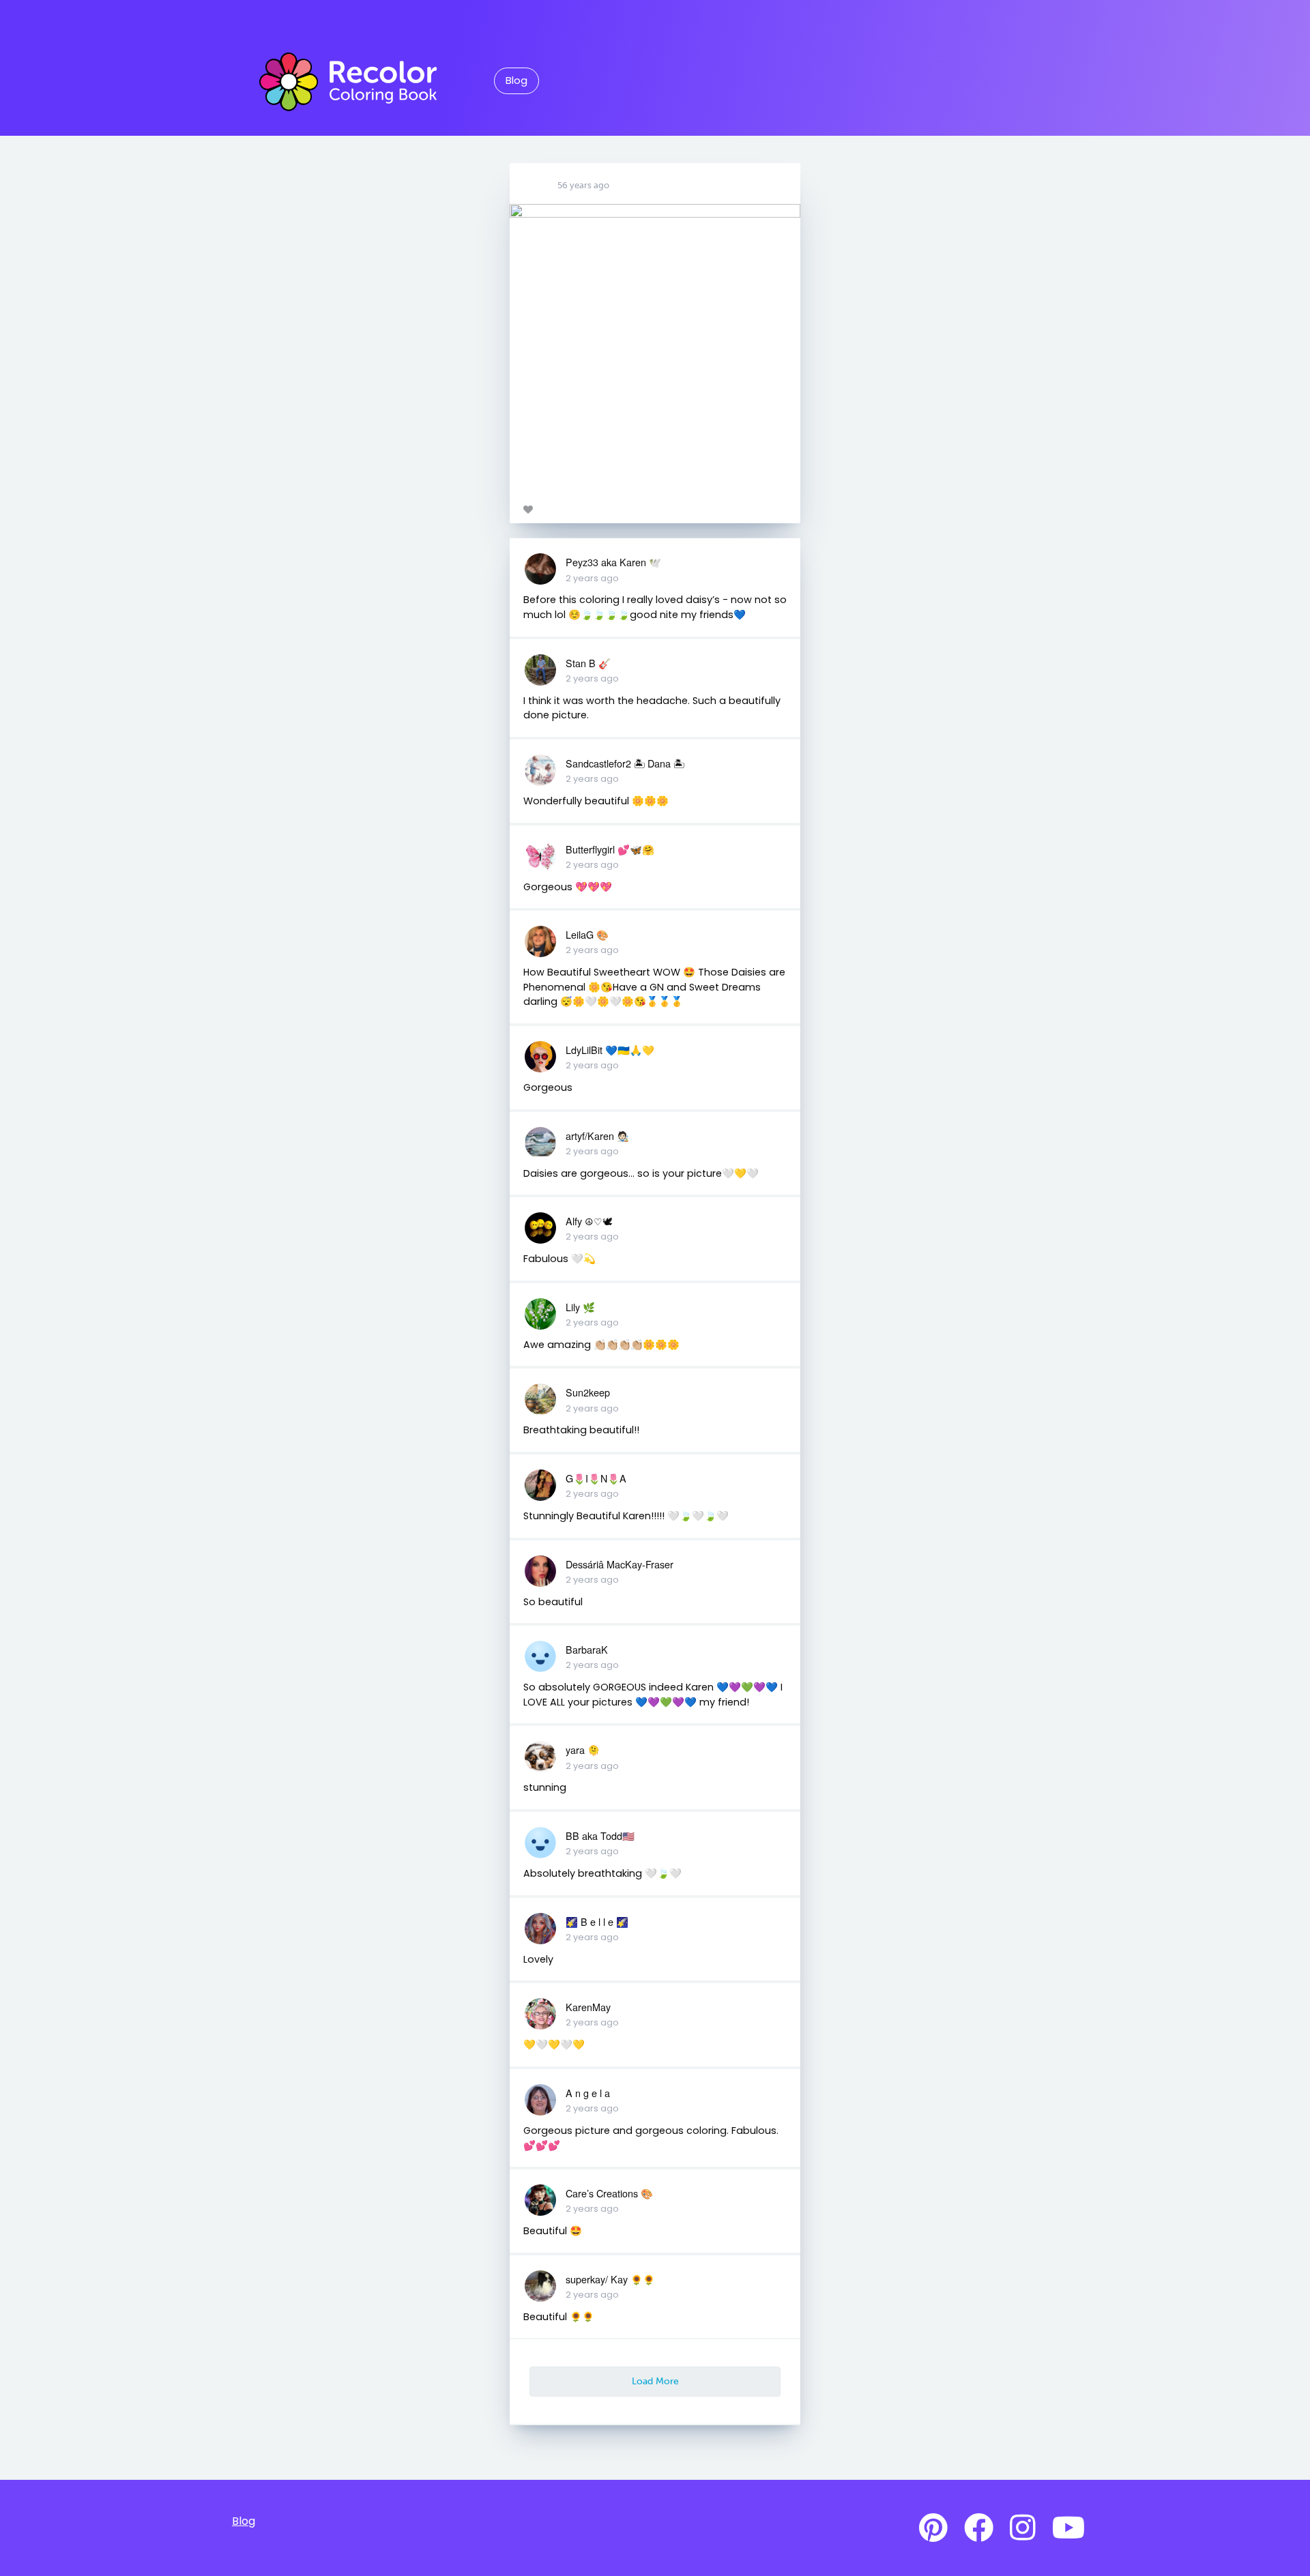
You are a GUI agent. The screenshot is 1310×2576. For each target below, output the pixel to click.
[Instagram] (1023, 2528)
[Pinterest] (933, 2528)
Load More (655, 2381)
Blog (516, 80)
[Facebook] (979, 2528)
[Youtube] (1068, 2528)
